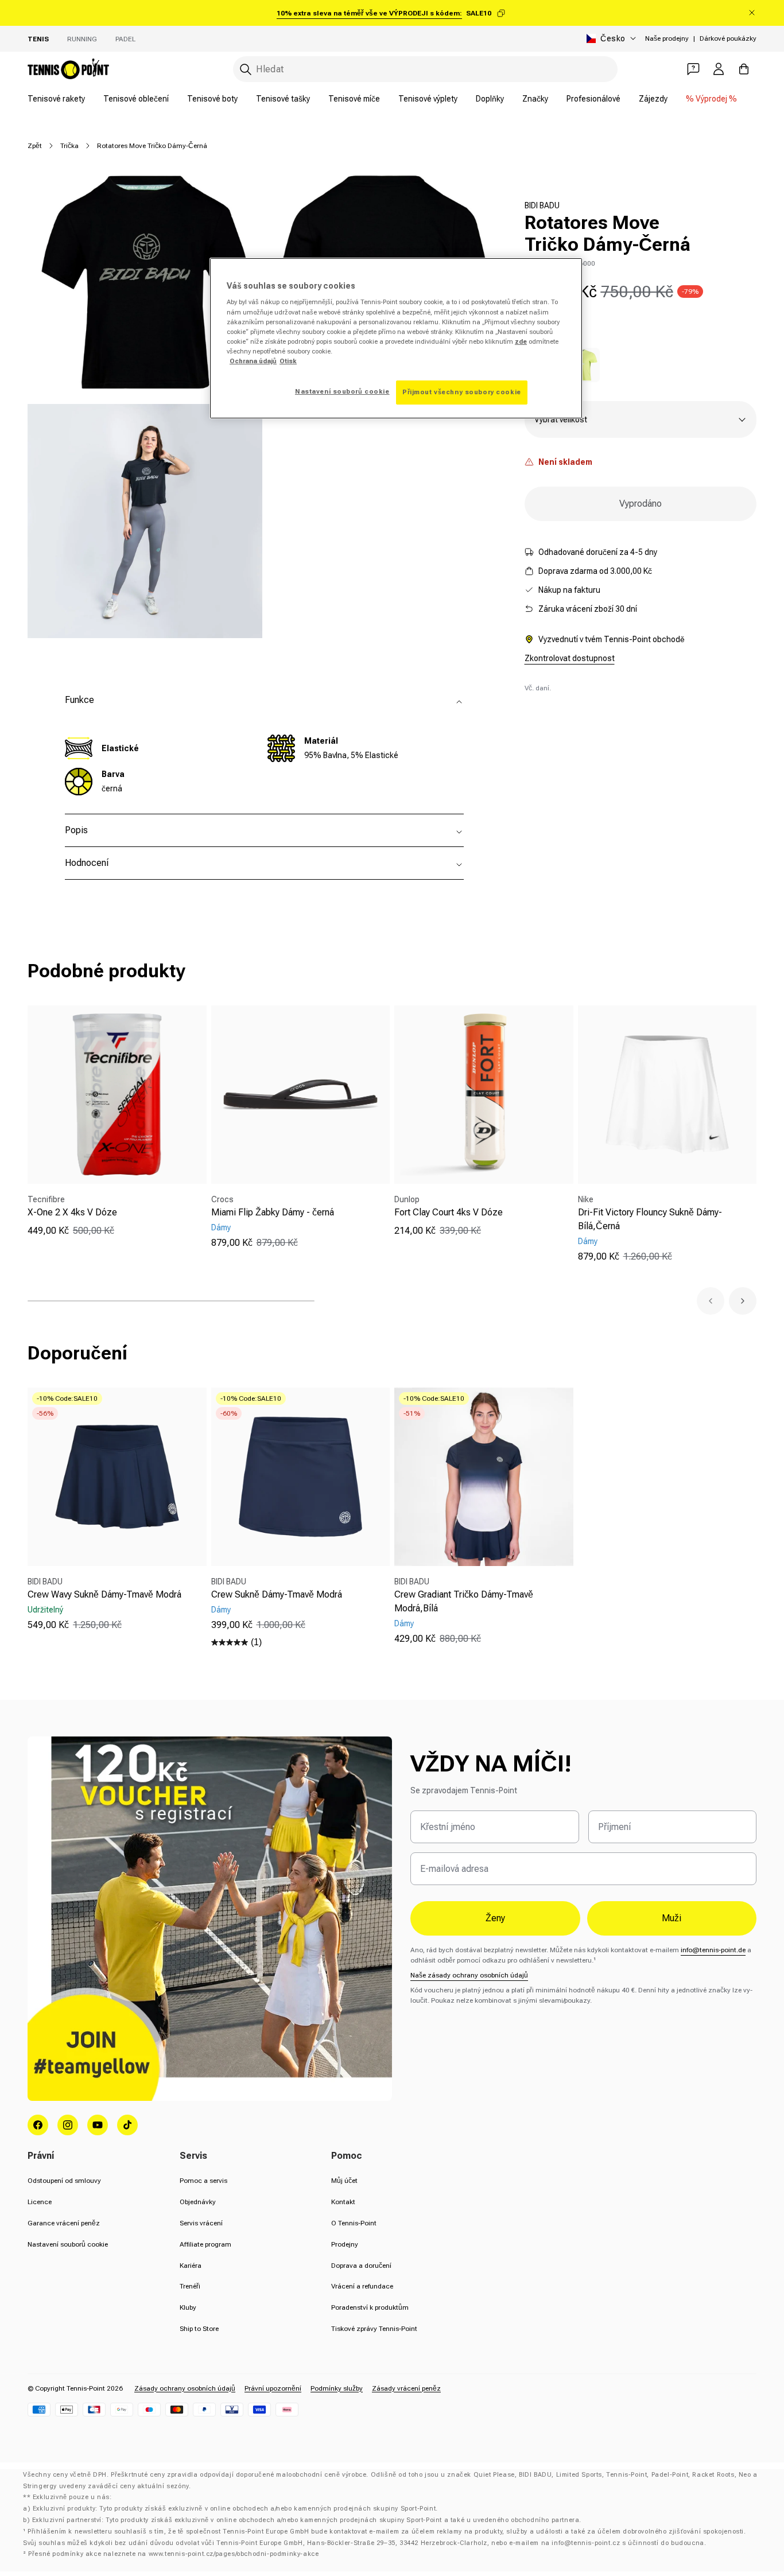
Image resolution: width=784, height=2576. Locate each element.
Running (82, 39)
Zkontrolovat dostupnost (570, 658)
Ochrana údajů (253, 361)
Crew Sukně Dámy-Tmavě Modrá (277, 1594)
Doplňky (490, 99)
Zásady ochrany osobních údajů (185, 2388)
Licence (40, 2202)
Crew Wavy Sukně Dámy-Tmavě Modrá (104, 1594)
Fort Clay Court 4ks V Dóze (449, 1212)
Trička (69, 146)
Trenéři (190, 2286)
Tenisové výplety (428, 99)
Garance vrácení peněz (64, 2223)
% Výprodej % (711, 99)
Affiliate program (205, 2244)
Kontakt (343, 2202)
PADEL (125, 39)
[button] (711, 1301)
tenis (38, 39)
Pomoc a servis (203, 2181)
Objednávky (198, 2202)
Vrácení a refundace (362, 2286)
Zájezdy (653, 99)
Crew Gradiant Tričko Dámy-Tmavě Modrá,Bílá (464, 1601)
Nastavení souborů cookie (68, 2244)
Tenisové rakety (56, 99)
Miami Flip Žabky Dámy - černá (273, 1212)
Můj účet (344, 2181)
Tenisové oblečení (136, 99)
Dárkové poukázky (728, 38)
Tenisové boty (212, 99)
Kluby (188, 2307)
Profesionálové (593, 99)
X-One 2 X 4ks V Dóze (72, 1212)
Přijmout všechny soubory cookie (462, 392)
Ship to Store (199, 2329)
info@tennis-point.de (713, 1950)
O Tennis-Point (354, 2223)
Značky (535, 99)
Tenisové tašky (283, 99)
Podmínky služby (337, 2388)
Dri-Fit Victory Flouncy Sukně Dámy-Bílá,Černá (650, 1219)
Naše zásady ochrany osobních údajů (469, 1975)
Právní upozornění (273, 2388)
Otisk (288, 361)
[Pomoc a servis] (693, 69)
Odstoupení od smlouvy (64, 2181)
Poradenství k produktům (370, 2307)
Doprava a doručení (361, 2266)
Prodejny (345, 2244)
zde (521, 341)
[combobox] (425, 69)
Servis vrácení (201, 2223)
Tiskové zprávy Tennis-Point (374, 2329)
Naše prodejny (667, 38)
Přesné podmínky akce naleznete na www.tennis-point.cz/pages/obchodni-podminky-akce (173, 2554)
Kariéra (191, 2266)
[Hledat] (246, 69)
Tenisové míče (354, 99)
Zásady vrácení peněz (406, 2388)
